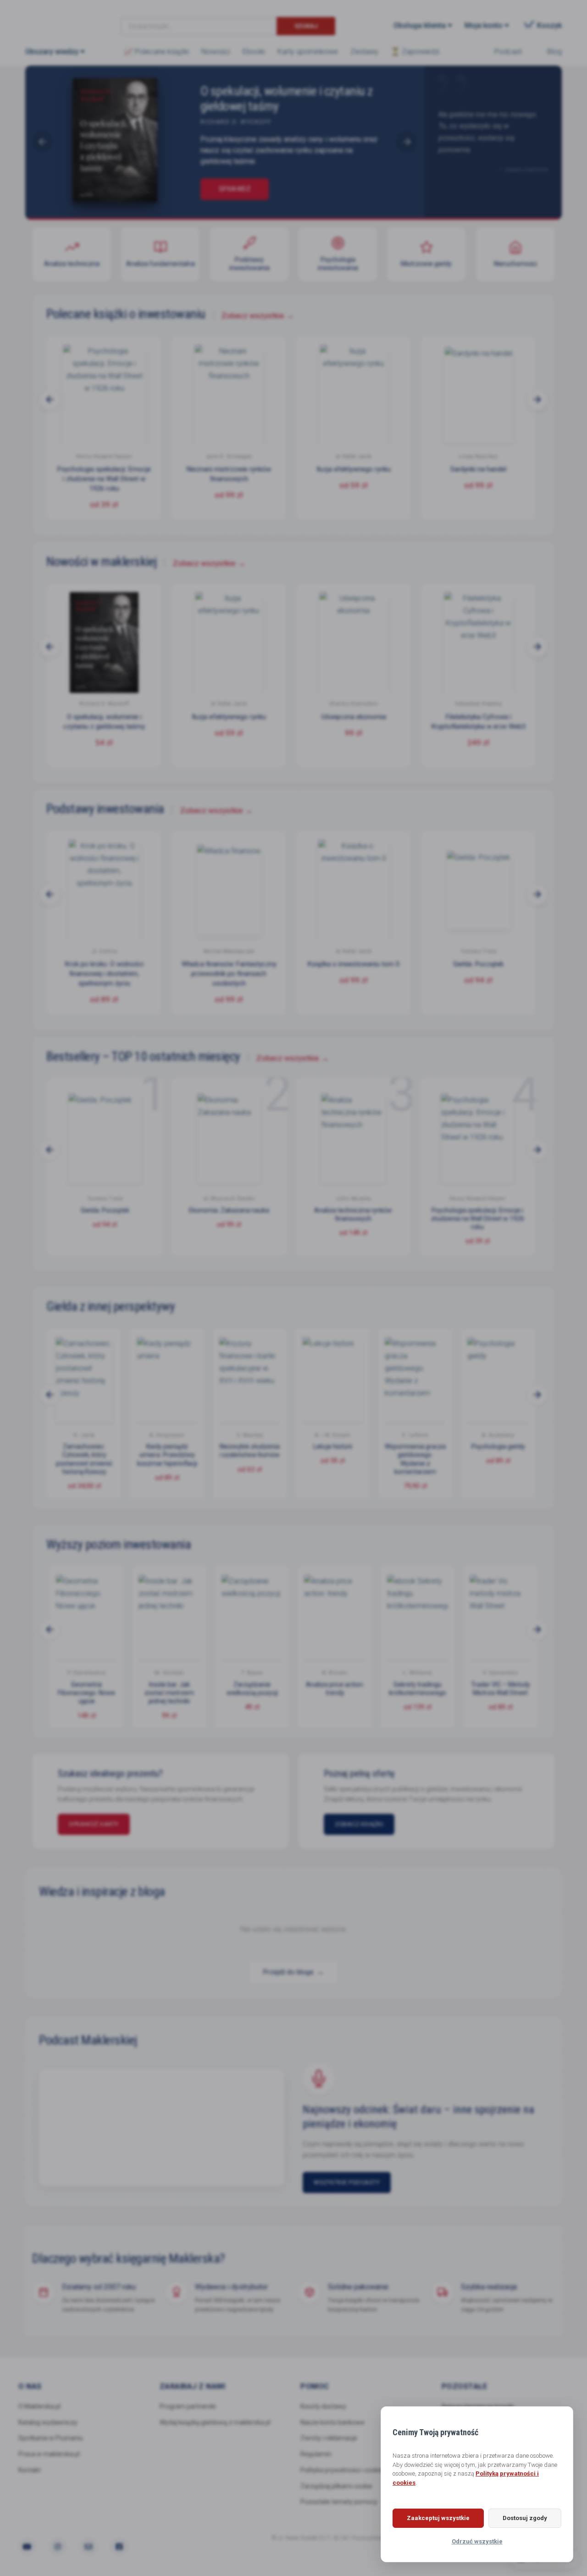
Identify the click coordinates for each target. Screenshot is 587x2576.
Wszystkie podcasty (347, 2192)
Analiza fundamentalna (161, 264)
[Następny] (407, 142)
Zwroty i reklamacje (329, 2449)
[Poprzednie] (50, 399)
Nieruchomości (515, 264)
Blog (554, 52)
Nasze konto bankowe (332, 2432)
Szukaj (306, 26)
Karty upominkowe (308, 52)
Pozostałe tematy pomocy (339, 2512)
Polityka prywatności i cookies (343, 2480)
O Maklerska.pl (39, 2416)
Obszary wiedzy (52, 52)
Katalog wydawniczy (48, 2432)
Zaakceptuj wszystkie (438, 2518)
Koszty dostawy (323, 2416)
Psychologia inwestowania (338, 264)
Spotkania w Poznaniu (51, 2449)
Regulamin (316, 2465)
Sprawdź (234, 189)
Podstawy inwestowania (249, 264)
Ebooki (254, 52)
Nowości (216, 52)
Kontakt (30, 2480)
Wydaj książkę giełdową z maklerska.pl (215, 2432)
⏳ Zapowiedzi (415, 52)
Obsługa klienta (420, 25)
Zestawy (364, 52)
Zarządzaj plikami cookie (336, 2496)
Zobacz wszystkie (258, 316)
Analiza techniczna (72, 264)
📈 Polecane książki (156, 52)
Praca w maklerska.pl (49, 2465)
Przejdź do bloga (293, 1982)
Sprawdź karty (136, 1834)
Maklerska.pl (58, 19)
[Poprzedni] (43, 142)
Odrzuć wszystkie (477, 2541)
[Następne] (537, 399)
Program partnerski (188, 2416)
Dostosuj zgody (525, 2518)
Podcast (508, 52)
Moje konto (484, 25)
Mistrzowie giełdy (426, 264)
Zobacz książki (384, 1834)
